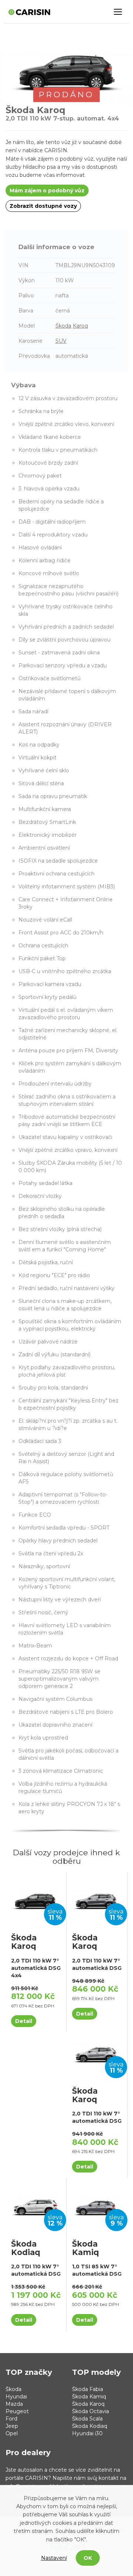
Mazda (14, 2404)
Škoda (63, 326)
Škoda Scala (87, 2419)
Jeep (12, 2426)
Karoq (80, 326)
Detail (24, 2021)
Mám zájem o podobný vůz (47, 191)
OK (88, 2558)
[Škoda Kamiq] (97, 2205)
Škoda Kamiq (89, 2397)
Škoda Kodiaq (90, 2426)
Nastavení (54, 2558)
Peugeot (17, 2411)
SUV (61, 341)
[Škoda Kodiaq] (36, 2205)
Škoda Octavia (91, 2411)
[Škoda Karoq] (36, 1899)
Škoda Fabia (88, 2389)
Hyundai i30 (87, 2433)
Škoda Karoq (88, 2404)
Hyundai (16, 2397)
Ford (11, 2419)
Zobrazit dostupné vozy (43, 206)
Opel (12, 2433)
